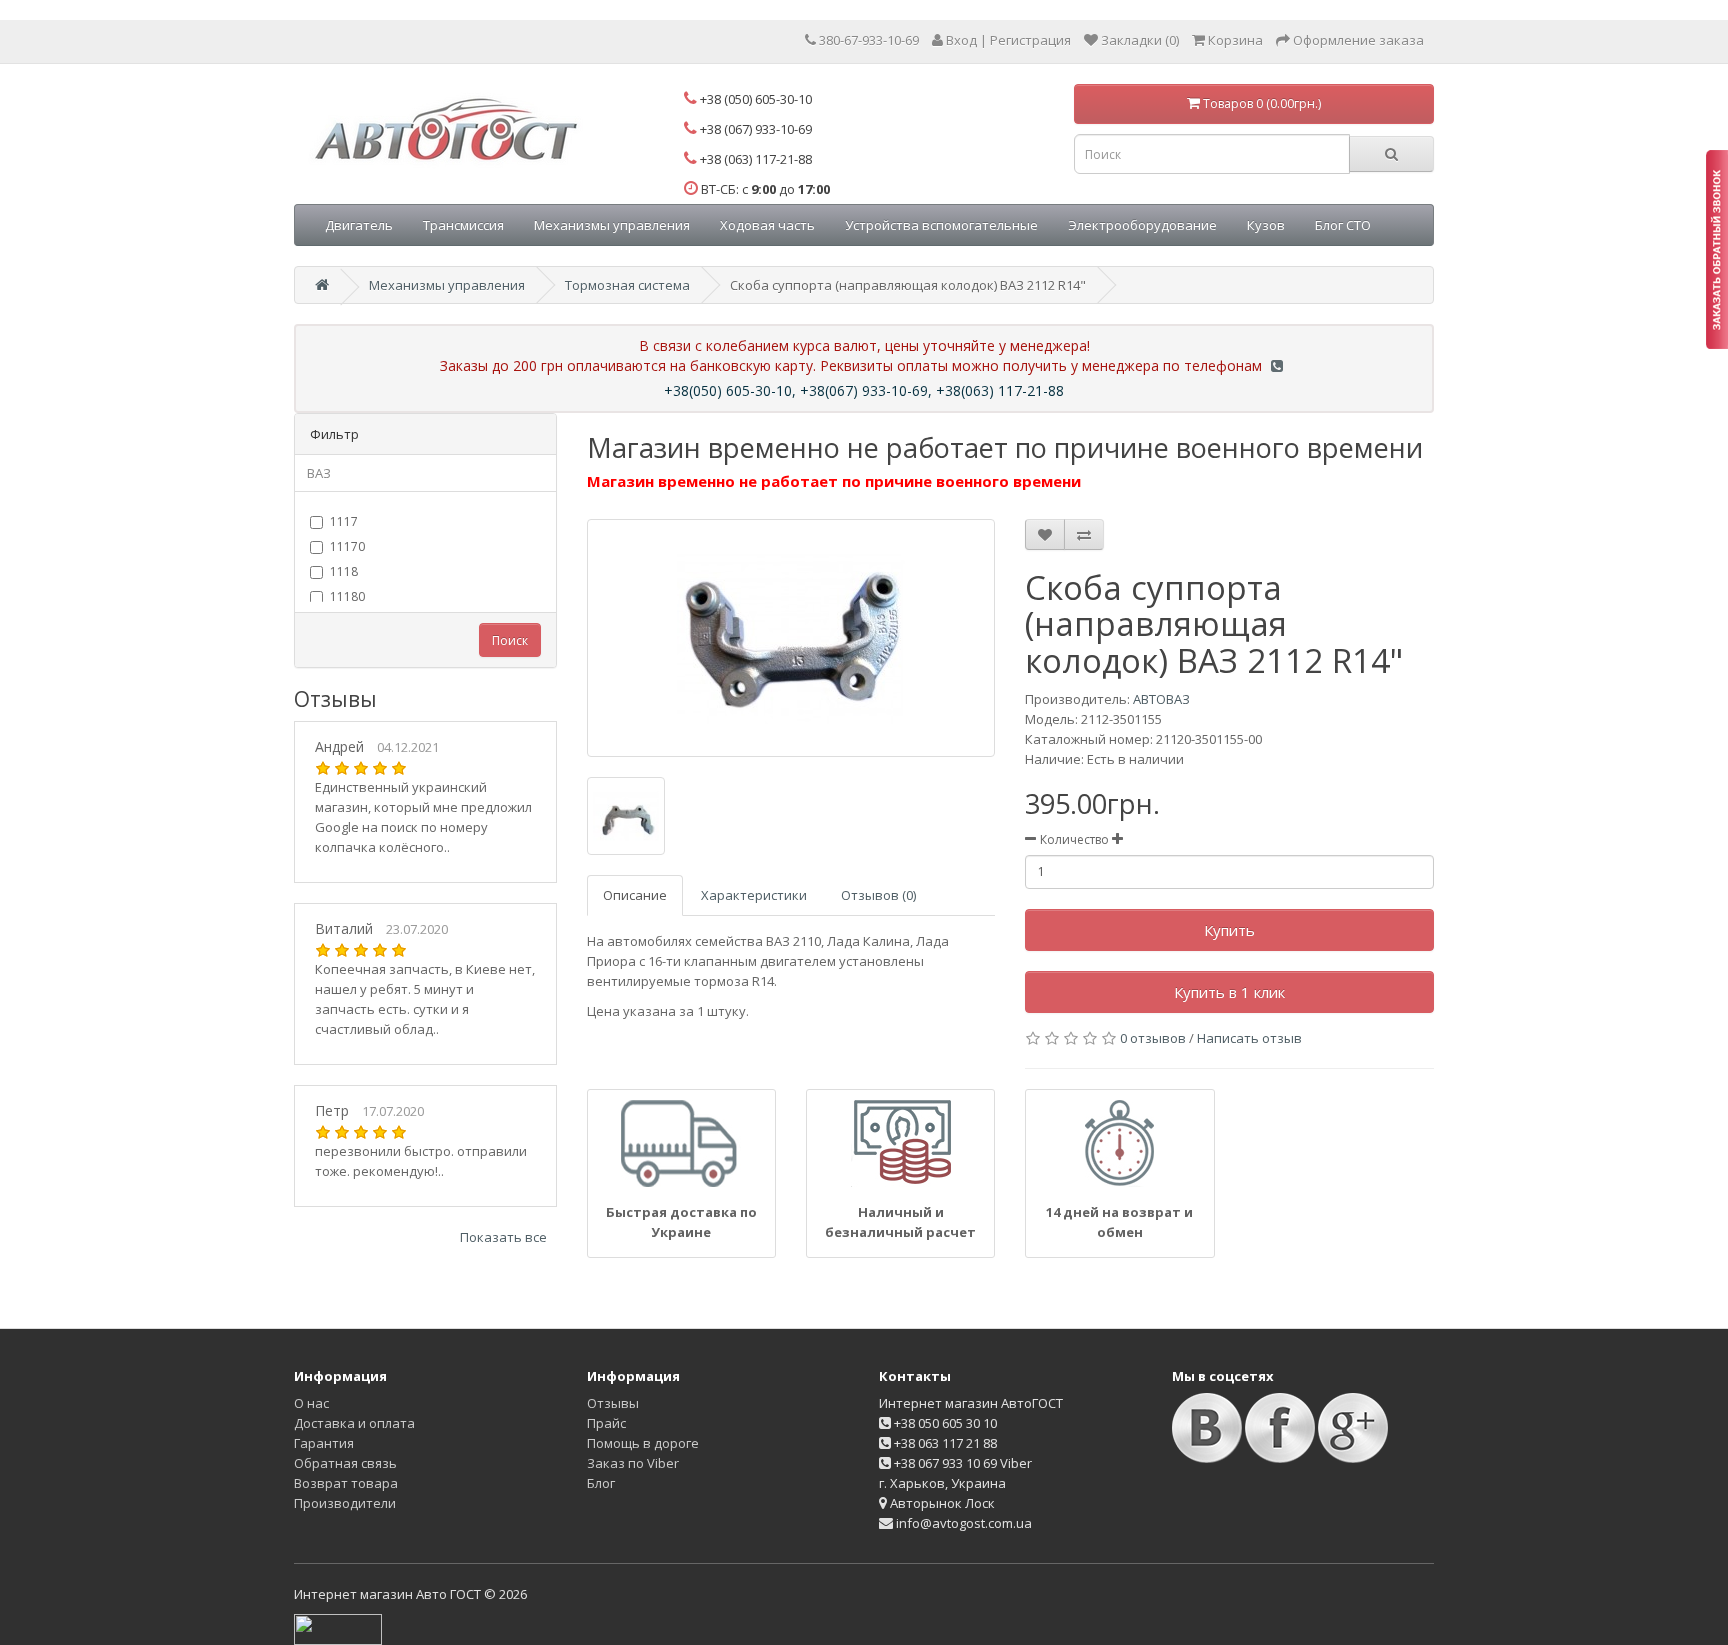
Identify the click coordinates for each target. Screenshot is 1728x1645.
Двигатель (359, 225)
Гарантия (324, 1443)
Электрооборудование (1142, 225)
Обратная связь (345, 1463)
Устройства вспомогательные (941, 225)
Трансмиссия (463, 225)
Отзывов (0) (878, 895)
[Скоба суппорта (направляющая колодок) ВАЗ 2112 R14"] (791, 638)
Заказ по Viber (633, 1463)
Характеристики (754, 895)
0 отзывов (1153, 1038)
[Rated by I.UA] (338, 1628)
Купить (1229, 930)
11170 (347, 546)
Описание (635, 895)
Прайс (606, 1423)
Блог (601, 1483)
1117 (344, 521)
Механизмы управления (612, 225)
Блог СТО (1343, 225)
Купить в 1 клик (1229, 992)
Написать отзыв (1249, 1038)
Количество (1074, 839)
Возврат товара (346, 1483)
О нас (311, 1403)
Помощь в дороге (643, 1443)
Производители (345, 1503)
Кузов (1266, 225)
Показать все (503, 1237)
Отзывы (613, 1403)
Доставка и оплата (354, 1423)
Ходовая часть (767, 225)
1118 (344, 571)
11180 (347, 596)
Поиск (510, 640)
